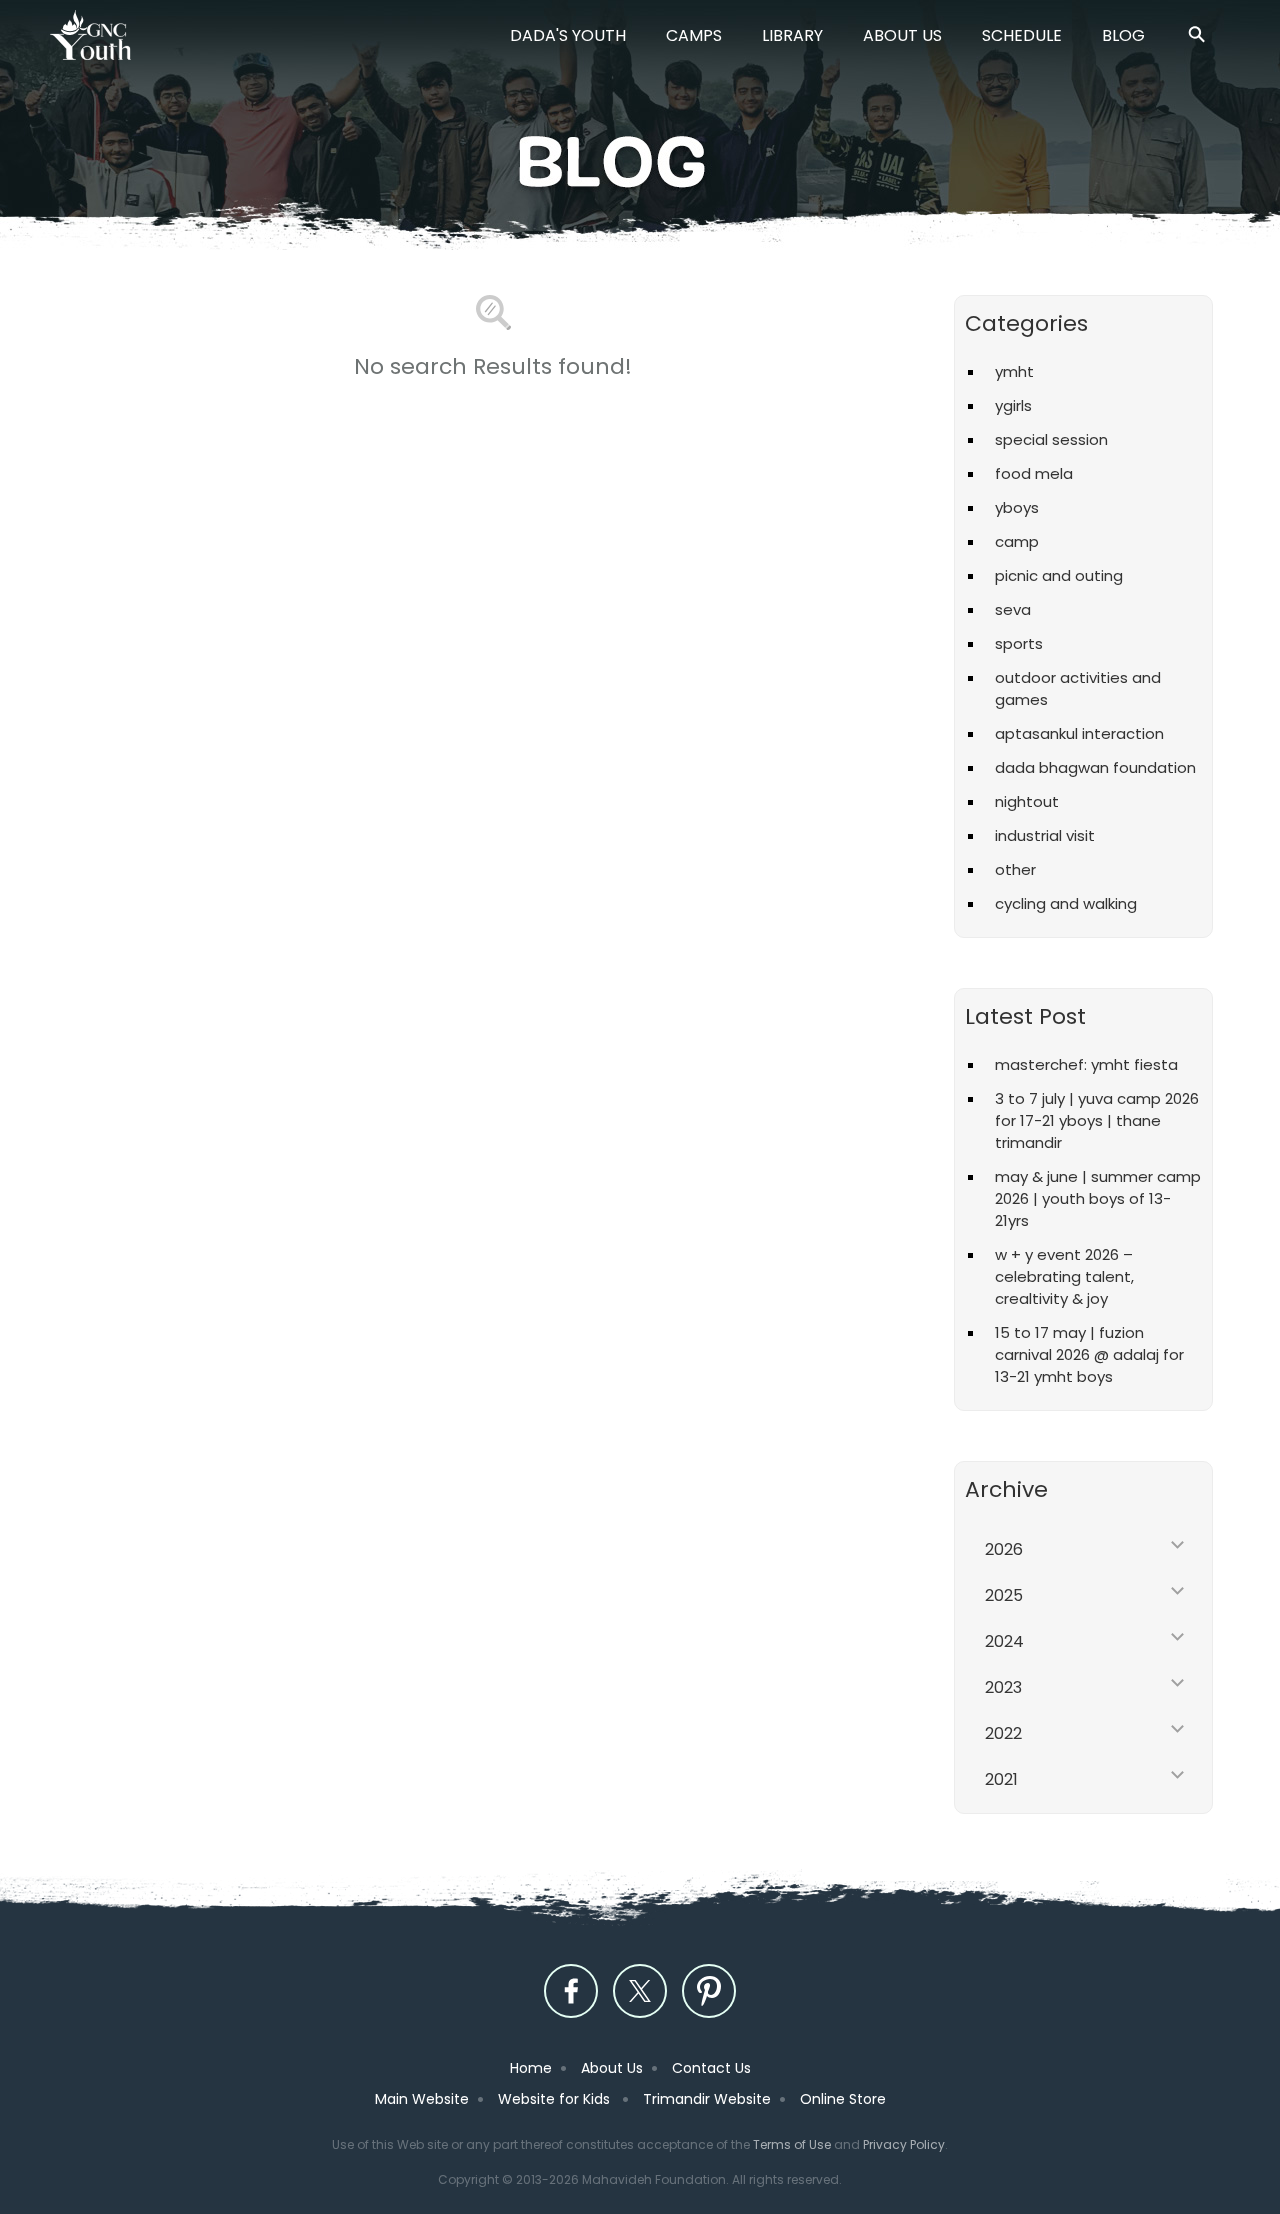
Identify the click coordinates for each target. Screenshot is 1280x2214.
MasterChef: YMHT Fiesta (1086, 1064)
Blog (1123, 35)
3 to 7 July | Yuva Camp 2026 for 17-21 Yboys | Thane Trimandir (1097, 1120)
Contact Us (711, 2068)
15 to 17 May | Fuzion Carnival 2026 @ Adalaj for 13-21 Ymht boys (1089, 1354)
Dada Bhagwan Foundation (1095, 767)
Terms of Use (792, 2144)
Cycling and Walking (1066, 903)
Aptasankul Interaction (1079, 733)
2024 (1004, 1641)
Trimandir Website (707, 2099)
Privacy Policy (904, 2144)
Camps (694, 35)
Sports (1019, 643)
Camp (1017, 541)
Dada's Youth (568, 35)
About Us (902, 35)
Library (792, 35)
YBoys (1017, 507)
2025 (1004, 1595)
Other (1015, 869)
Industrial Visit (1045, 835)
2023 (1003, 1687)
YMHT (1014, 371)
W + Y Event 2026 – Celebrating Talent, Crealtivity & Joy (1064, 1276)
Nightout (1027, 801)
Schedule (1022, 35)
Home (531, 2068)
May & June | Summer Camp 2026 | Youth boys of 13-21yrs (1098, 1198)
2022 (1003, 1733)
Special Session (1051, 439)
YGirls (1013, 405)
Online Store (843, 2099)
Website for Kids (556, 2099)
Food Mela (1034, 473)
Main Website (422, 2099)
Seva (1013, 609)
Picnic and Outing (1059, 575)
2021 (1001, 1779)
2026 (1004, 1549)
